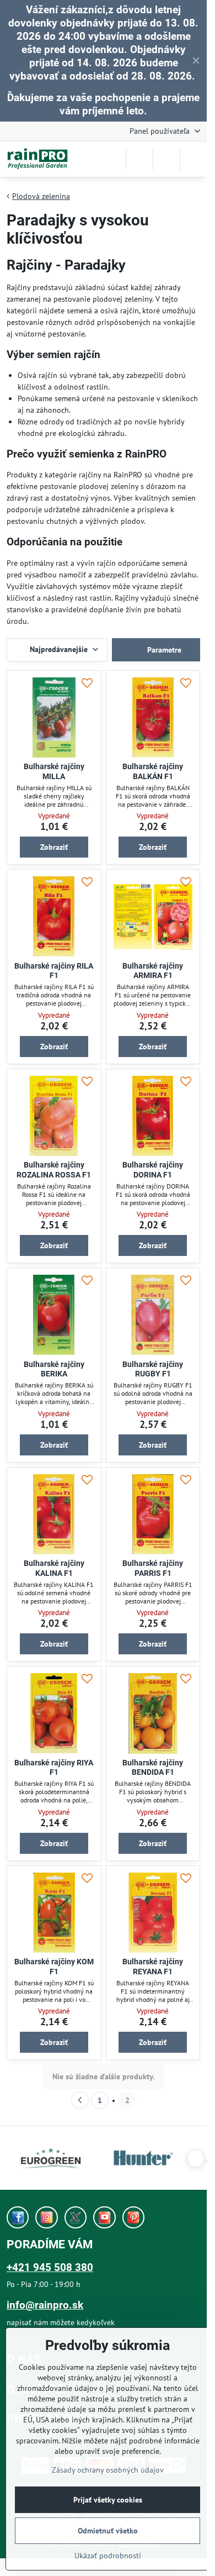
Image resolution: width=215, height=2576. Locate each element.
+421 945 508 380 (50, 2267)
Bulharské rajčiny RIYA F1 (54, 1768)
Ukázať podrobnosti (108, 2556)
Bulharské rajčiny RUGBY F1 (153, 1369)
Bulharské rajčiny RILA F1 (54, 971)
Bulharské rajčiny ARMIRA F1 (153, 971)
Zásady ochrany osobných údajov (108, 2470)
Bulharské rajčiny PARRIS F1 (153, 1568)
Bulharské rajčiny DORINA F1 (153, 1170)
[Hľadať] (139, 159)
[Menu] (193, 159)
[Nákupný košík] (166, 159)
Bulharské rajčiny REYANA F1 (153, 1967)
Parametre (163, 650)
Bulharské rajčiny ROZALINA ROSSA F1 (54, 1170)
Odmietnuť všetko (108, 2531)
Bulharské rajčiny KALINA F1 (54, 1568)
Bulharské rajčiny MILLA (54, 771)
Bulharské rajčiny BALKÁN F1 (153, 771)
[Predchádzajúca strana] (80, 2100)
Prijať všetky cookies (108, 2500)
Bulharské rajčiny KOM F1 (54, 1967)
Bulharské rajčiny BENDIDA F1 (153, 1768)
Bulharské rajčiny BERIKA (54, 1369)
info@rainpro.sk (45, 2305)
